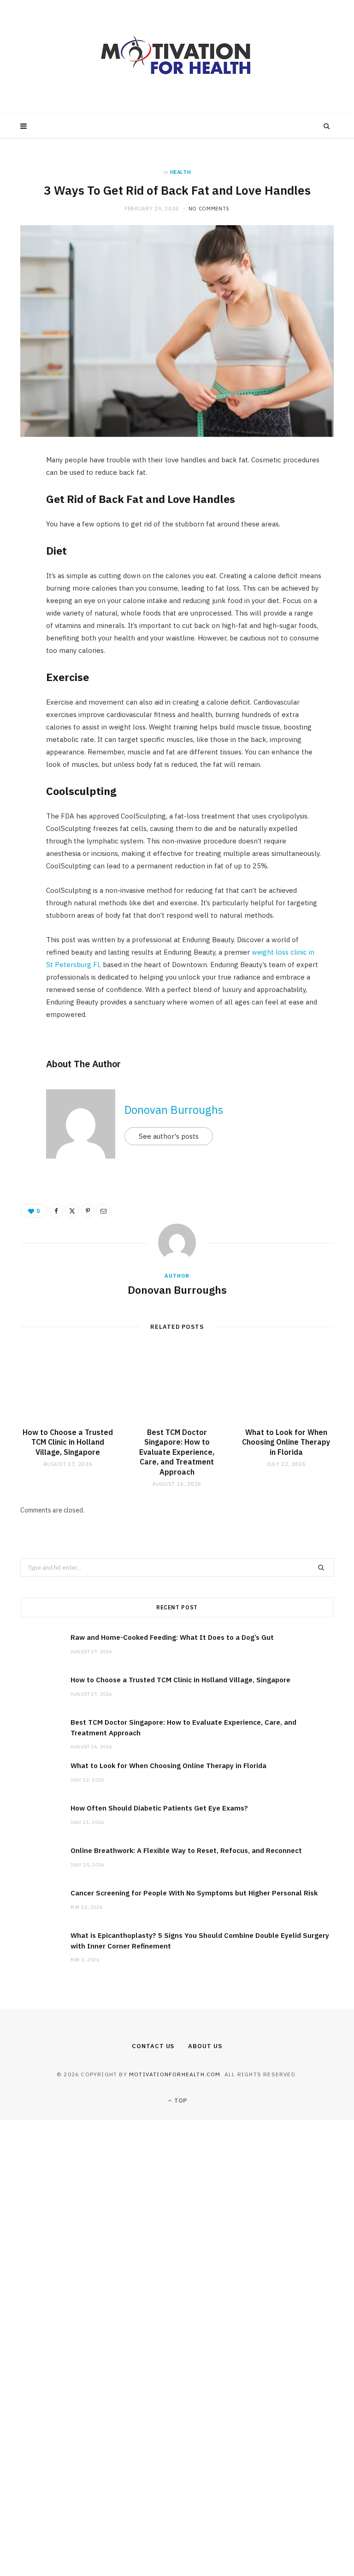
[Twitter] (16, 514)
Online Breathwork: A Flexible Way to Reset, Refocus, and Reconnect (186, 1850)
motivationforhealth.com (175, 2074)
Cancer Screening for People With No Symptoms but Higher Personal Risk (194, 1893)
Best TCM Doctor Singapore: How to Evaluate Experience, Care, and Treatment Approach (177, 1452)
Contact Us (153, 2046)
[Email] (16, 561)
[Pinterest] (16, 538)
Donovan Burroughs (174, 1110)
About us (205, 2046)
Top (180, 2101)
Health (181, 172)
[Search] (327, 126)
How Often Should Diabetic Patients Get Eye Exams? (159, 1808)
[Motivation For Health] (177, 57)
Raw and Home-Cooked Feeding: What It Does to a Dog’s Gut (172, 1637)
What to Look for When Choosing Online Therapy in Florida (286, 1442)
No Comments (209, 209)
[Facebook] (16, 490)
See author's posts (169, 1136)
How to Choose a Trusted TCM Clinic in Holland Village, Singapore (68, 1442)
